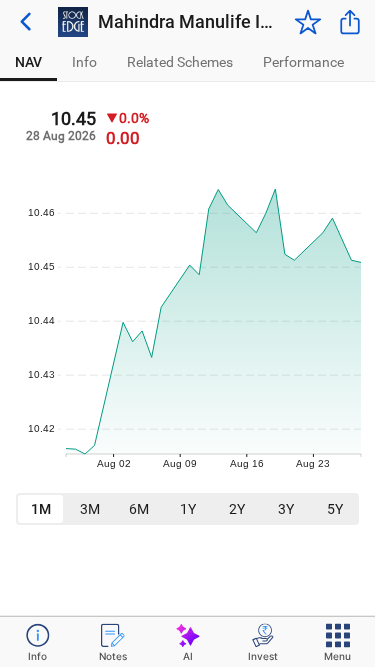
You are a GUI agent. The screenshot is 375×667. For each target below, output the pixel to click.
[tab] (28, 62)
